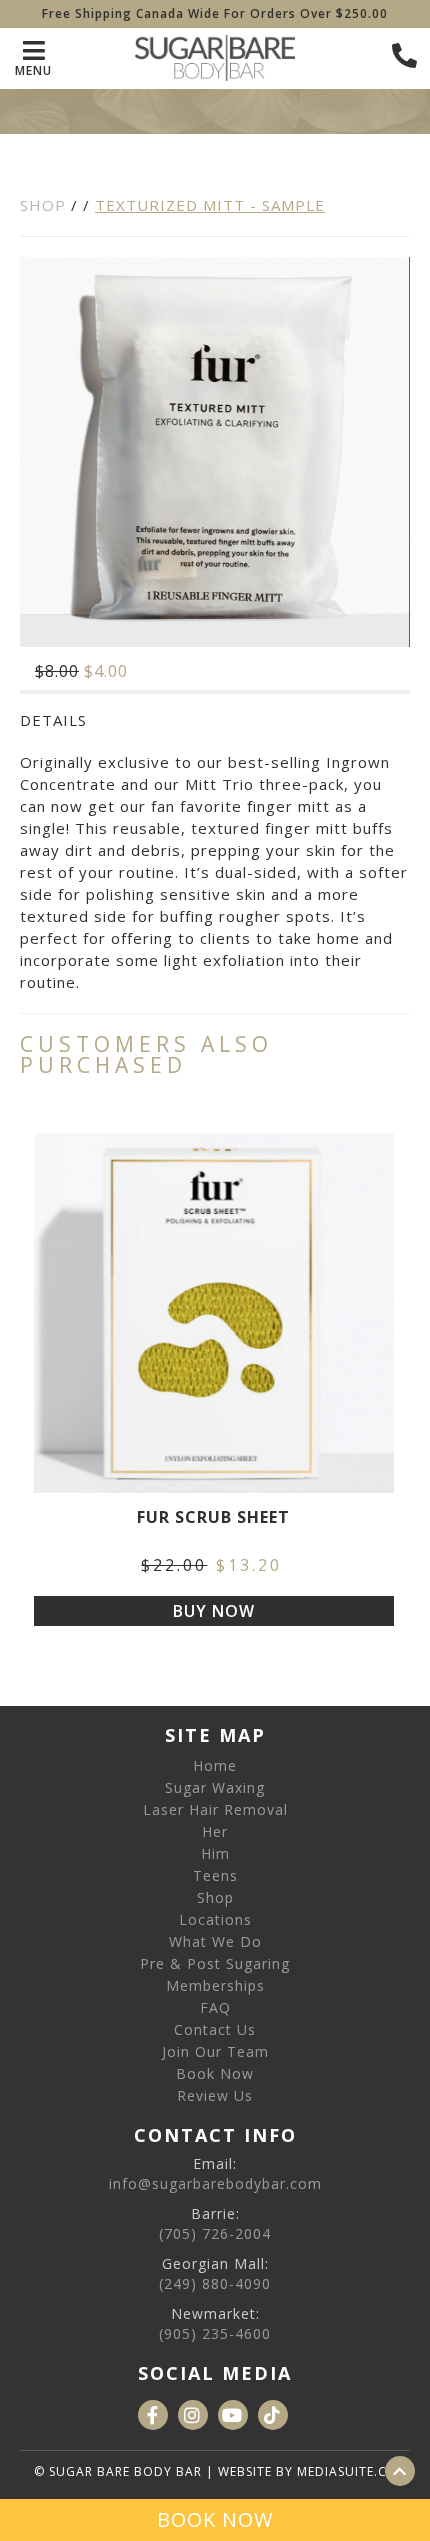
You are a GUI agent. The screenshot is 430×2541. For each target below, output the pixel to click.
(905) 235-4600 (215, 2333)
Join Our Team (215, 2051)
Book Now (215, 2073)
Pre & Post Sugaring (215, 1963)
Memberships (215, 1985)
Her (215, 1831)
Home (215, 1765)
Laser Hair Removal (215, 1809)
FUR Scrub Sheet (213, 1518)
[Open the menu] (405, 55)
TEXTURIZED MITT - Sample (210, 205)
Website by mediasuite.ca (307, 2471)
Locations (215, 1919)
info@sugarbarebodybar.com (215, 2183)
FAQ (215, 2007)
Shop (43, 205)
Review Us (215, 2095)
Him (215, 1853)
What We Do (215, 1941)
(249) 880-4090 (215, 2283)
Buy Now (214, 1611)
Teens (215, 1875)
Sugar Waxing (215, 1787)
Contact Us (215, 2029)
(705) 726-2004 (215, 2233)
